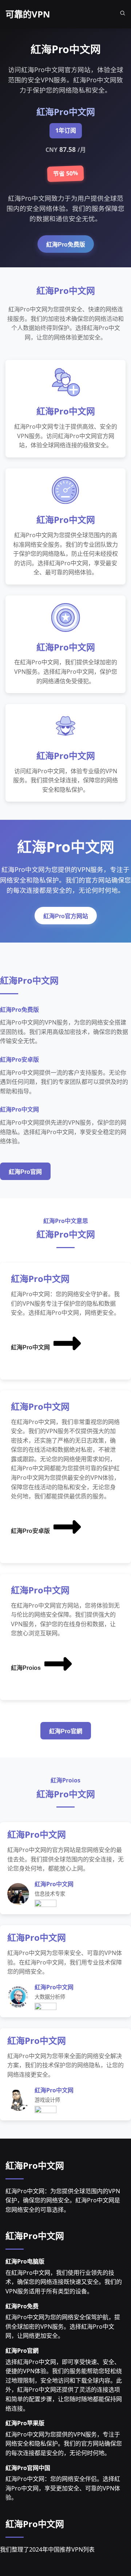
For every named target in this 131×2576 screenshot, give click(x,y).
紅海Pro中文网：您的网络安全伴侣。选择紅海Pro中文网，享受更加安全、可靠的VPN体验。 (63, 2488)
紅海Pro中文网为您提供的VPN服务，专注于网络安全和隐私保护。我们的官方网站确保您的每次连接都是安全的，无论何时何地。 (64, 2444)
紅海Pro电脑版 (25, 2261)
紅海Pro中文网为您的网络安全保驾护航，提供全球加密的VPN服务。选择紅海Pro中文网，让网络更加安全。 (63, 2326)
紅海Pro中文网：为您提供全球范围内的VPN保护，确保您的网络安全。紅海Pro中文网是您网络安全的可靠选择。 (63, 2200)
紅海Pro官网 (25, 1172)
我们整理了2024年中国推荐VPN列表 (47, 2549)
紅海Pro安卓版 (30, 1531)
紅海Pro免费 (22, 2306)
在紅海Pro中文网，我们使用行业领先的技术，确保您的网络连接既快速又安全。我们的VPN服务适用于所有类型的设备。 (64, 2282)
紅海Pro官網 (66, 1731)
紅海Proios (26, 1668)
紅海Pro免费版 (66, 245)
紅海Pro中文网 (30, 1347)
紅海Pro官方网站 (66, 916)
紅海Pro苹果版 (25, 2423)
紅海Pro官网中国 (28, 2468)
